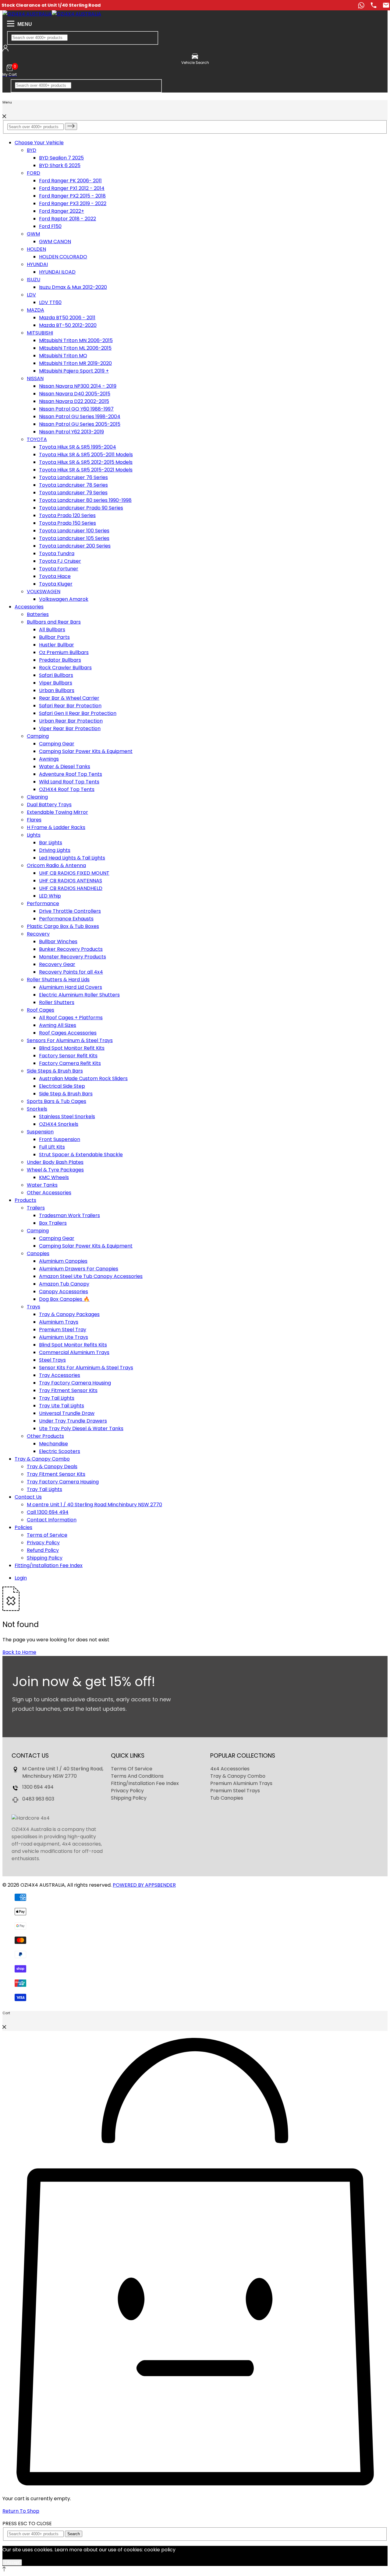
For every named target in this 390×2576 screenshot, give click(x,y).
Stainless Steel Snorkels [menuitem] (67, 1116)
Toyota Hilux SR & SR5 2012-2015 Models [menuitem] (86, 462)
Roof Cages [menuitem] (41, 1010)
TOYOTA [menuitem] (37, 439)
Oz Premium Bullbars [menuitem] (64, 652)
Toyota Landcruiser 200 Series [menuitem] (75, 546)
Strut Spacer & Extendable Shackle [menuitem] (81, 1155)
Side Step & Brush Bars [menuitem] (66, 1094)
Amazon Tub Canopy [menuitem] (64, 1284)
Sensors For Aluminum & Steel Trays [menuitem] (70, 1040)
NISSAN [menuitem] (35, 378)
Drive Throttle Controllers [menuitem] (70, 911)
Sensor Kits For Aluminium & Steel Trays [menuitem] (86, 1368)
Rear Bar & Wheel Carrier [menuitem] (69, 698)
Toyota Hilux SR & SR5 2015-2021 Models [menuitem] (86, 470)
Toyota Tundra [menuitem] (57, 553)
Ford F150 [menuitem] (50, 226)
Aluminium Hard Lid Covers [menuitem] (71, 987)
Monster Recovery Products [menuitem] (73, 957)
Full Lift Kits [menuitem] (52, 1147)
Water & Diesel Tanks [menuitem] (65, 766)
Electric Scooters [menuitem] (60, 1451)
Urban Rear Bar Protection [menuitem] (71, 721)
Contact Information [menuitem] (52, 1520)
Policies (23, 1527)
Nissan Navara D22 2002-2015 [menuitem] (74, 401)
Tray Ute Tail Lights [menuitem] (62, 1406)
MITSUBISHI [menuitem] (40, 333)
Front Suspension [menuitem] (60, 1139)
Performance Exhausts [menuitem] (66, 919)
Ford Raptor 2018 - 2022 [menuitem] (67, 219)
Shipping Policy (129, 1798)
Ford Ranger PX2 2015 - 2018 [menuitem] (72, 196)
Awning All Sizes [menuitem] (58, 1025)
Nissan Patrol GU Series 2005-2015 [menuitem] (80, 424)
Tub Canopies (227, 1798)
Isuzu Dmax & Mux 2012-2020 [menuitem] (73, 287)
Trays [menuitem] (34, 1307)
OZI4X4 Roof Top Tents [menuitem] (67, 789)
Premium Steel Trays (235, 1791)
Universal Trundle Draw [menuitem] (67, 1413)
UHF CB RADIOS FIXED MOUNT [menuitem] (74, 873)
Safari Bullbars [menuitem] (56, 675)
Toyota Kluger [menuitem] (56, 584)
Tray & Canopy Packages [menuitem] (69, 1314)
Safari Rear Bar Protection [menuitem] (70, 706)
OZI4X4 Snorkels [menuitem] (59, 1124)
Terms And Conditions (137, 1776)
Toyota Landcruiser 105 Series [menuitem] (74, 538)
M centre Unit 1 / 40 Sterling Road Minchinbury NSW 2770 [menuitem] (94, 1505)
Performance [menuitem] (43, 903)
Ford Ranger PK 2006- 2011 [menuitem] (70, 181)
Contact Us (28, 1497)
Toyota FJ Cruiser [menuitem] (60, 561)
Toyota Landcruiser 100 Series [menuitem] (74, 531)
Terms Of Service (132, 1769)
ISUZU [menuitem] (34, 280)
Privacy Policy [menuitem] (43, 1543)
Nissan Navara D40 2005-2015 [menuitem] (75, 394)
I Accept (12, 2562)
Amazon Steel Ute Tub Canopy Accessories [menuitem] (91, 1276)
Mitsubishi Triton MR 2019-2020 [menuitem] (75, 363)
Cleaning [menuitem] (37, 797)
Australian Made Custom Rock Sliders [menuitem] (83, 1078)
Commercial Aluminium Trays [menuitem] (74, 1352)
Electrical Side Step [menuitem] (62, 1086)
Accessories (29, 607)
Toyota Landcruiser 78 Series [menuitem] (73, 485)
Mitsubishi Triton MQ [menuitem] (63, 356)
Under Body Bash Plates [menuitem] (55, 1162)
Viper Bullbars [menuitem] (56, 683)
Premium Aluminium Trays (241, 1783)
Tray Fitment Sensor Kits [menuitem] (68, 1390)
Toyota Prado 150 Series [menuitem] (67, 523)
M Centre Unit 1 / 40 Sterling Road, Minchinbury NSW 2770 (63, 1772)
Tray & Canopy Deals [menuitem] (52, 1466)
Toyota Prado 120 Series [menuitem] (67, 515)
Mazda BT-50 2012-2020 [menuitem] (68, 325)
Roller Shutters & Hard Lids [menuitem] (58, 980)
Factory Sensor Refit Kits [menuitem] (68, 1056)
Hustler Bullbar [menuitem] (57, 645)
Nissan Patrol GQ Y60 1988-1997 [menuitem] (76, 409)
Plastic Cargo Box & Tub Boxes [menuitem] (63, 926)
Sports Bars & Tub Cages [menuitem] (57, 1101)
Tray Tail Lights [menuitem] (57, 1398)
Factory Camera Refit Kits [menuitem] (70, 1063)
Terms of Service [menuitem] (47, 1535)
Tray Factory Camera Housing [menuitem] (75, 1383)
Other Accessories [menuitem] (49, 1193)
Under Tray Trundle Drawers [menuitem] (73, 1421)
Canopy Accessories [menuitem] (64, 1291)
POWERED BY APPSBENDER (144, 1885)
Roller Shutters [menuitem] (57, 1002)
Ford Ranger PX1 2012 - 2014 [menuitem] (72, 188)
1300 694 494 (38, 1787)
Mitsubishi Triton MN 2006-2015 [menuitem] (76, 340)
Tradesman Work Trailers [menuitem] (69, 1215)
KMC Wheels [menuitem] (54, 1177)
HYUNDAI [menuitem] (37, 264)
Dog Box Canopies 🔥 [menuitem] (64, 1299)
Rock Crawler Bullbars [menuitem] (65, 668)
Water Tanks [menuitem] (42, 1185)
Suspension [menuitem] (40, 1132)
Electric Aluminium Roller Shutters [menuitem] (79, 995)
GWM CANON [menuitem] (55, 242)
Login (21, 1578)
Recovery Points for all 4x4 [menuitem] (71, 972)
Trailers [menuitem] (36, 1208)
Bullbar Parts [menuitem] (54, 637)
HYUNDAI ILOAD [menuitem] (57, 272)
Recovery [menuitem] (38, 934)
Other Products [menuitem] (45, 1436)
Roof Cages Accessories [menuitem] (68, 1033)
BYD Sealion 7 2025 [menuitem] (61, 158)
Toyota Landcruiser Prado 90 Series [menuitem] (81, 508)
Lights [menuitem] (34, 835)
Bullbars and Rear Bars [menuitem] (54, 622)
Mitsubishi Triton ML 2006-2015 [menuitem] (75, 348)
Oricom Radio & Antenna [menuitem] (56, 865)
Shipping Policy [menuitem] (45, 1558)
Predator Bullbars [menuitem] (60, 660)
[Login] (5, 50)
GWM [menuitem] (33, 234)
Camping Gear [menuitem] (57, 744)
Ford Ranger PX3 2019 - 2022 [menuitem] (73, 203)
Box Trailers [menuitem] (53, 1223)
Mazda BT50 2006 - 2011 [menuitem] (67, 318)
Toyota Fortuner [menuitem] (59, 569)
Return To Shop (21, 2511)
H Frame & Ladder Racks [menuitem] (56, 827)
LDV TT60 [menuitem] (50, 302)
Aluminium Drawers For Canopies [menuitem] (79, 1269)
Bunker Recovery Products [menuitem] (71, 949)
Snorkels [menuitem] (37, 1109)
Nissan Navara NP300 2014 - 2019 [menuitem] (78, 386)
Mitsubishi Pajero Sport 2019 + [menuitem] (74, 371)
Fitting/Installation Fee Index (49, 1565)
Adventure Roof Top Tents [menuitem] (71, 774)
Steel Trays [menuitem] (52, 1360)
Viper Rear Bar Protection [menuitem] (70, 728)
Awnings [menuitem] (49, 759)
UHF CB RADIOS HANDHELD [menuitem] (71, 888)
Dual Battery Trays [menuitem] (49, 805)
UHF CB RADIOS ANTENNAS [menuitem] (71, 881)
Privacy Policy (127, 1791)
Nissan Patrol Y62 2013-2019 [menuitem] (71, 432)
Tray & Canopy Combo (42, 1459)
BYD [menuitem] (32, 150)
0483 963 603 (38, 1799)
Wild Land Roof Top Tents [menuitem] (69, 782)
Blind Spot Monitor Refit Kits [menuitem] (72, 1048)
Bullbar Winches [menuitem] (58, 942)
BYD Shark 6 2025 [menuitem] (60, 165)
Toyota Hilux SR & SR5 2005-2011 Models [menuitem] (86, 455)
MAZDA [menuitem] (35, 310)
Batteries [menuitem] (38, 614)
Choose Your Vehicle (39, 143)
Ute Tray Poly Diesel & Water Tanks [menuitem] (81, 1428)
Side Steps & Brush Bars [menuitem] (55, 1071)
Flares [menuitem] (34, 820)
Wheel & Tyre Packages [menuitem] (55, 1170)
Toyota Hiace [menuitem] (55, 576)
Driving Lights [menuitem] (55, 850)
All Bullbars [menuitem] (52, 630)
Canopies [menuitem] (38, 1253)
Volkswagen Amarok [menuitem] (64, 599)
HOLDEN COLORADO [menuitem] (63, 257)
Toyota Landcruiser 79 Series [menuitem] (73, 493)
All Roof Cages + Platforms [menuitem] (71, 1018)
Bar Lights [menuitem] (51, 843)
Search (74, 2534)
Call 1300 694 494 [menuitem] (48, 1512)
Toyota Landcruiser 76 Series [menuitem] (73, 477)
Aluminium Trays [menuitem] (59, 1322)
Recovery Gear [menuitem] (57, 964)
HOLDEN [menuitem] (36, 249)
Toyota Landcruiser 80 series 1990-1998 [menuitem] (85, 500)
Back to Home (19, 1652)
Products (25, 1200)
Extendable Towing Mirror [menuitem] (57, 812)
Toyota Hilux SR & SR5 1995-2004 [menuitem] (78, 447)
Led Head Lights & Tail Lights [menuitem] (72, 858)
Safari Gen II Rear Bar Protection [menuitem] (78, 713)
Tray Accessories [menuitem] (60, 1375)
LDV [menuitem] (31, 295)
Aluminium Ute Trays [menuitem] (64, 1337)
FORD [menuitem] (34, 173)
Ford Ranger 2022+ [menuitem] (62, 211)
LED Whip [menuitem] (50, 896)
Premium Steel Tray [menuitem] (63, 1330)
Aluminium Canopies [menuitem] (63, 1261)
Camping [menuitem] (38, 736)
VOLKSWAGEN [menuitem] (44, 591)
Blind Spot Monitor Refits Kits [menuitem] (73, 1345)
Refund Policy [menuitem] (43, 1550)
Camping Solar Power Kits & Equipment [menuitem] (86, 751)
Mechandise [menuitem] (53, 1444)
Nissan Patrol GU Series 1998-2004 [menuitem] (80, 416)
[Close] (4, 116)
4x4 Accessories (230, 1769)
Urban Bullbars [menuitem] (57, 690)
